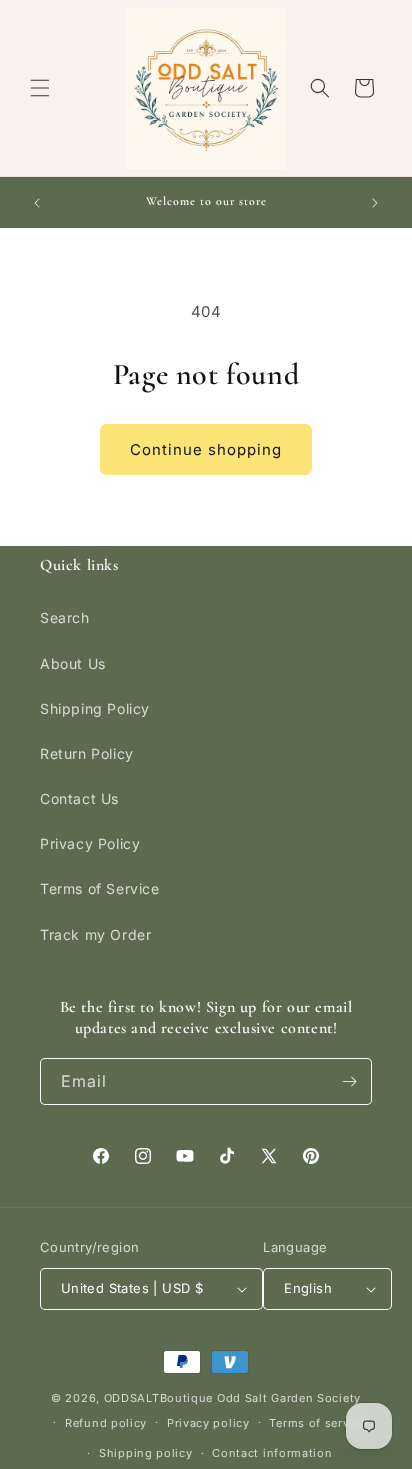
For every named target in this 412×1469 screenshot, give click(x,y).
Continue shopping (206, 449)
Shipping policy (146, 1453)
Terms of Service (100, 888)
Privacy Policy (90, 843)
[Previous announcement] (37, 203)
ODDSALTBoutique (159, 1398)
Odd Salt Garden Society (289, 1398)
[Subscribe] (349, 1081)
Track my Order (95, 934)
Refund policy (106, 1423)
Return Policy (87, 753)
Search (65, 617)
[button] (40, 88)
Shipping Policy (95, 708)
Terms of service (317, 1423)
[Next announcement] (375, 203)
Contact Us (79, 798)
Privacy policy (208, 1423)
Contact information (272, 1453)
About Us (73, 663)
